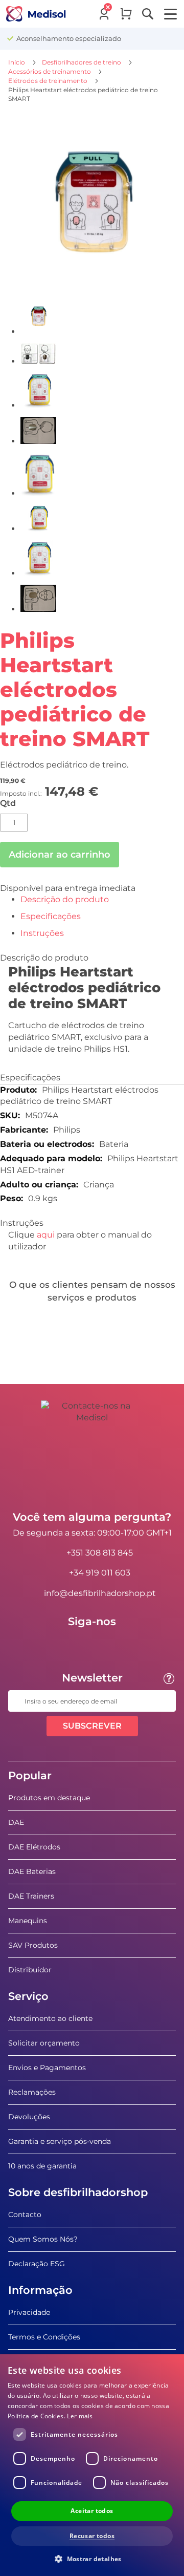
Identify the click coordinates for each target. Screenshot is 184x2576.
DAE (16, 1822)
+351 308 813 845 (100, 1553)
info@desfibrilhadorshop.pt (100, 1593)
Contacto (25, 2215)
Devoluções (29, 2117)
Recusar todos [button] (92, 2536)
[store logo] (36, 14)
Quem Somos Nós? (43, 2239)
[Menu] (170, 14)
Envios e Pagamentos (47, 2068)
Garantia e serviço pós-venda (60, 2141)
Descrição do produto (65, 899)
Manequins (28, 1921)
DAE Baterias (32, 1871)
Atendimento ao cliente (50, 2018)
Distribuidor (30, 1970)
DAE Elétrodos (34, 1847)
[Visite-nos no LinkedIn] (92, 1645)
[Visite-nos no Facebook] (62, 1645)
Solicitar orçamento (44, 2043)
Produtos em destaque (49, 1798)
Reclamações (32, 2092)
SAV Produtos (33, 1945)
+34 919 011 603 (100, 1573)
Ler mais (80, 2416)
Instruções (42, 933)
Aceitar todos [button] (92, 2511)
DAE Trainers (31, 1896)
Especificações (51, 916)
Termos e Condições (44, 2337)
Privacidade (29, 2312)
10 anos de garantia (42, 2166)
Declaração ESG (37, 2264)
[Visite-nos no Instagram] (122, 1645)
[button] (92, 2558)
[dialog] (92, 2465)
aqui (46, 1235)
